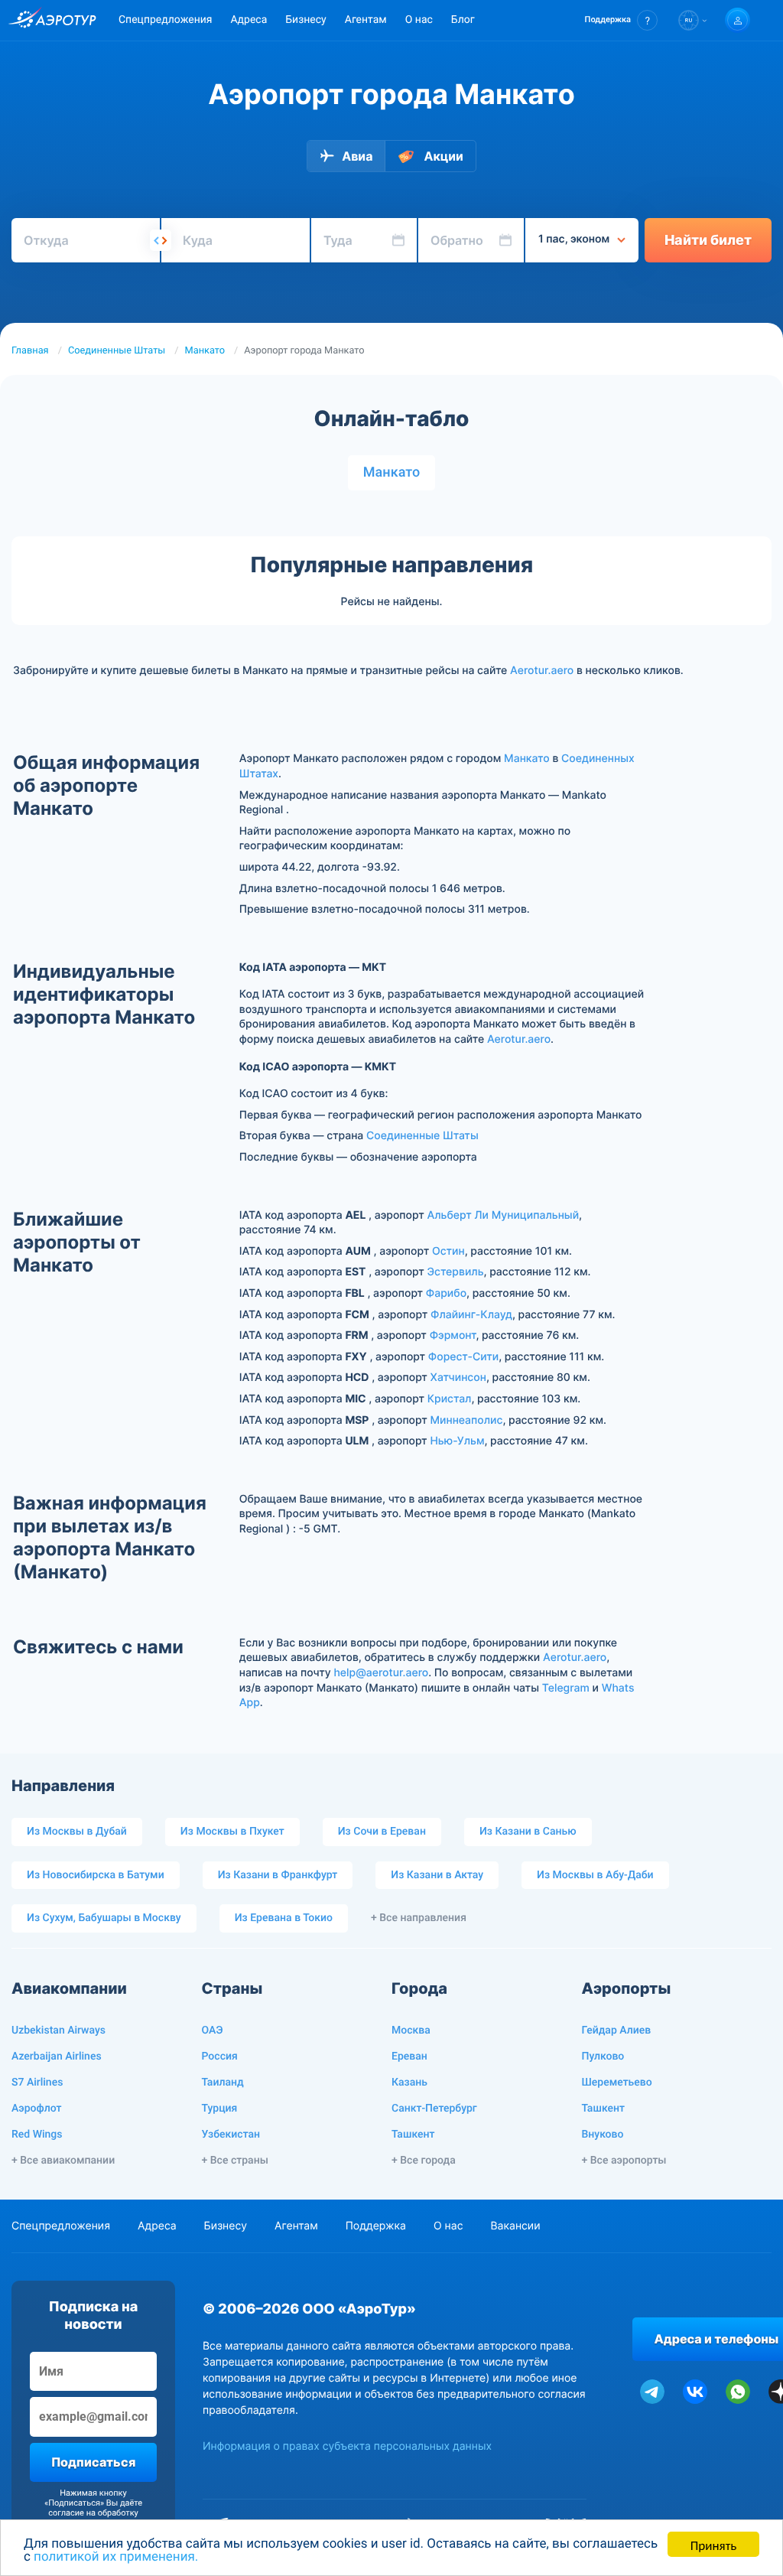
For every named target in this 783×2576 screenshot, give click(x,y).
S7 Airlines (37, 2083)
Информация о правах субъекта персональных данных (347, 2446)
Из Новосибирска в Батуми (96, 1875)
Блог (463, 20)
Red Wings (37, 2135)
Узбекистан (231, 2135)
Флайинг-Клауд (471, 1315)
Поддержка (376, 2226)
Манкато (205, 351)
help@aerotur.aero (381, 1673)
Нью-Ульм (457, 1441)
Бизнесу (305, 20)
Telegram (566, 1688)
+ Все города (424, 2161)
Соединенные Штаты (117, 351)
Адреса (249, 20)
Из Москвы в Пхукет (232, 1832)
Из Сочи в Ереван (382, 1832)
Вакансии (515, 2226)
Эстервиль (456, 1272)
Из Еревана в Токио (284, 1918)
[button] (621, 20)
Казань (409, 2083)
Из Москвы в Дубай (77, 1832)
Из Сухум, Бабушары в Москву (104, 1918)
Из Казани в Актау (437, 1875)
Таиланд (223, 2083)
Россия (220, 2057)
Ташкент (413, 2135)
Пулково (603, 2057)
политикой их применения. (116, 2557)
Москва (411, 2031)
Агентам (366, 20)
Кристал (450, 1399)
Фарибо (446, 1293)
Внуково (603, 2135)
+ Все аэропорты (624, 2161)
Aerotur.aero (542, 671)
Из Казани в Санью (528, 1832)
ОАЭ (213, 2031)
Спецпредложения (165, 20)
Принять (713, 2544)
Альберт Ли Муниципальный (503, 1215)
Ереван (409, 2057)
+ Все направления (419, 1918)
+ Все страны (235, 2161)
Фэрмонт (453, 1335)
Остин (448, 1251)
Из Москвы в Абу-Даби (595, 1875)
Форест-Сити (463, 1357)
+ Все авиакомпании (63, 2161)
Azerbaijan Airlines (57, 2057)
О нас (419, 20)
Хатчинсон (458, 1378)
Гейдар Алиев (617, 2031)
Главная (30, 351)
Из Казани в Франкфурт (278, 1875)
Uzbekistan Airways (58, 2031)
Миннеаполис (466, 1420)
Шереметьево (617, 2083)
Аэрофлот (36, 2109)
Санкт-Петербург (434, 2109)
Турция (220, 2109)
